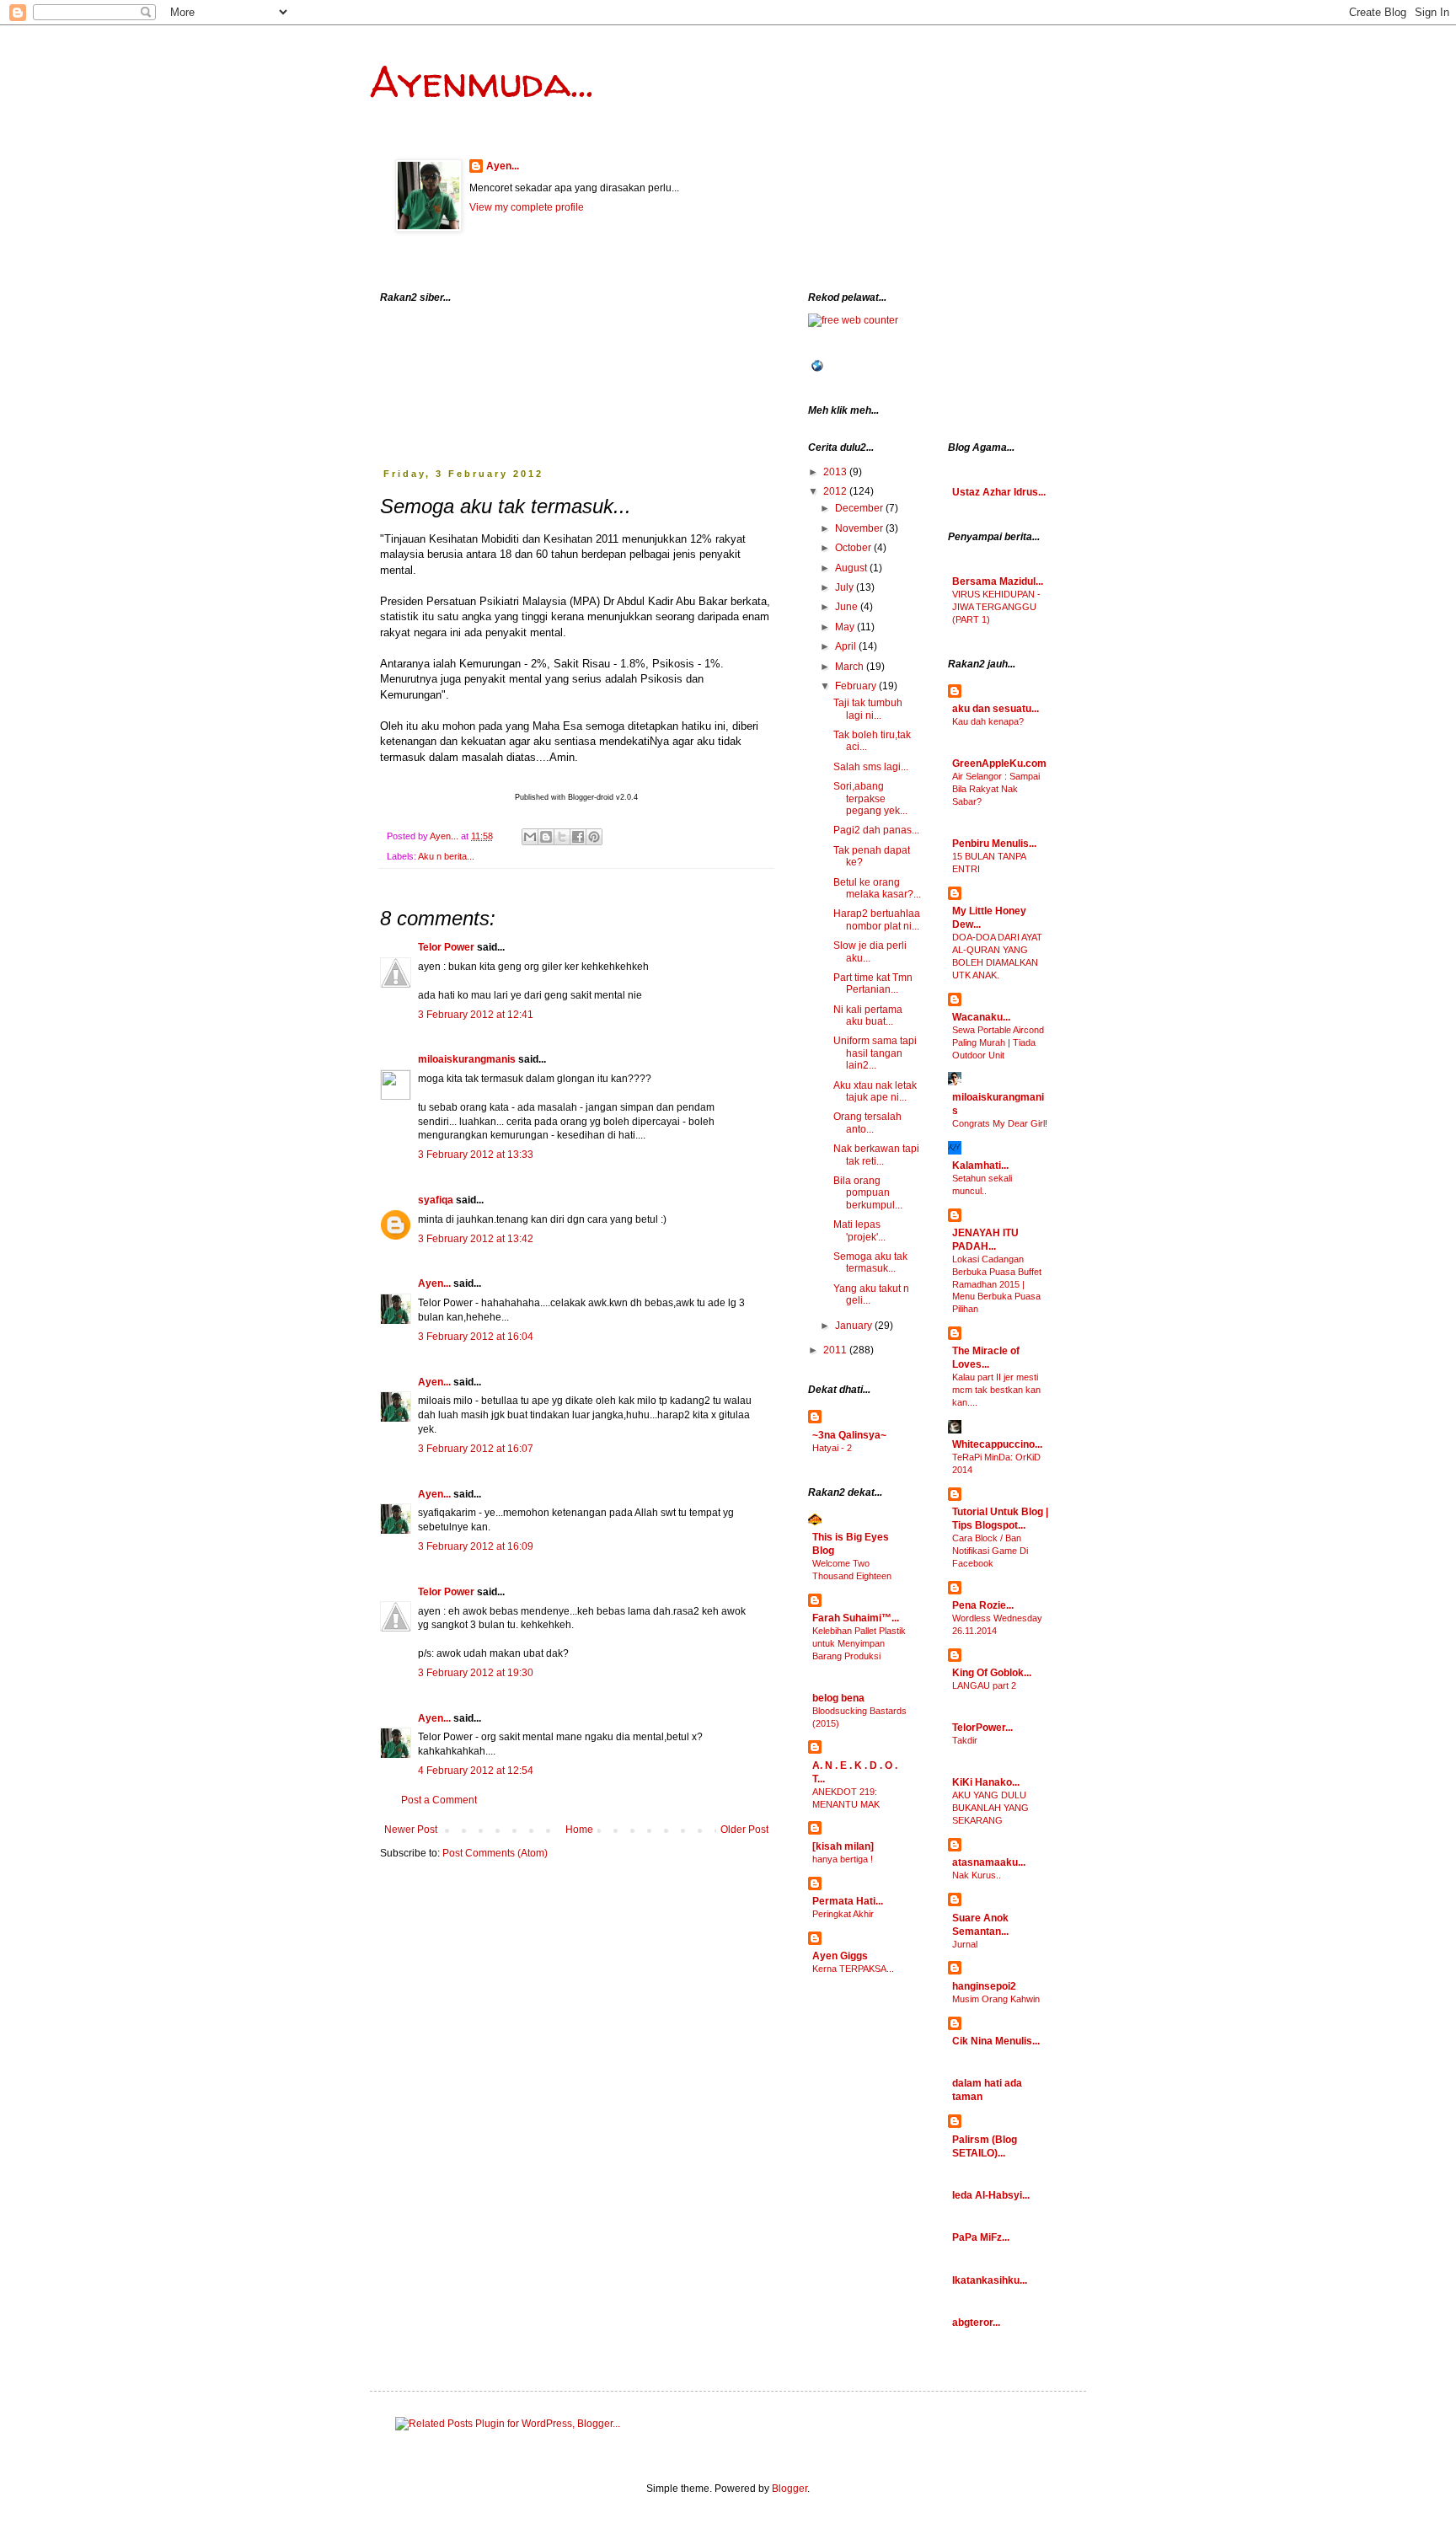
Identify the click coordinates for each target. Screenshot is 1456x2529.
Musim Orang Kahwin (996, 1999)
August (852, 568)
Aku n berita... (446, 856)
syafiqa (436, 1200)
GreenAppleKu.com (999, 764)
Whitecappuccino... (997, 1444)
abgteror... (976, 2323)
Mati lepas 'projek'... (859, 1230)
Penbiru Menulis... (994, 844)
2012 (836, 491)
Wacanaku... (981, 1017)
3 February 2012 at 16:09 (476, 1546)
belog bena (838, 1698)
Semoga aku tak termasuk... (870, 1262)
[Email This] (530, 837)
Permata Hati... (848, 1901)
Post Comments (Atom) (495, 1853)
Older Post (744, 1830)
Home (579, 1830)
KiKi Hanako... (986, 1782)
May (846, 627)
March (851, 667)
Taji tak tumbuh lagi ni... (868, 709)
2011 (836, 1350)
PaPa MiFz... (981, 2237)
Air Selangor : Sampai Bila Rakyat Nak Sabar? (996, 789)
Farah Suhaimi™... (856, 1618)
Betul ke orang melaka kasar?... (877, 888)
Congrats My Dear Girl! (1000, 1123)
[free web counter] (853, 320)
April (847, 646)
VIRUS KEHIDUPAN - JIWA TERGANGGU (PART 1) (996, 607)
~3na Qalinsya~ (849, 1435)
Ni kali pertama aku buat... (868, 1015)
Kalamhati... (980, 1165)
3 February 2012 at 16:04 (476, 1337)
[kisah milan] (843, 1846)
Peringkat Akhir (843, 1914)
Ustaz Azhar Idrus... (999, 492)
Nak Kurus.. (977, 1875)
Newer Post (411, 1830)
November (860, 528)
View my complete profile (527, 207)
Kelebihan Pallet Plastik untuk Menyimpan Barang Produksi (859, 1643)
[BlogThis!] (546, 837)
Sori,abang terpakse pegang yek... (870, 798)
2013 (836, 472)
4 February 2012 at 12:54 (476, 1771)
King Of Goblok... (992, 1673)
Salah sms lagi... (871, 767)
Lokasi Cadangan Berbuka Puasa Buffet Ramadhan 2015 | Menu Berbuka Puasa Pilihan (997, 1284)
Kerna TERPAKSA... (853, 1969)
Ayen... (503, 166)
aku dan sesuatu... (996, 709)
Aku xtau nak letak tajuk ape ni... (875, 1091)
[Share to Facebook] (578, 837)
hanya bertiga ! (843, 1859)
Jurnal (965, 1944)
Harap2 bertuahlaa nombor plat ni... (877, 919)
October (854, 548)
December (860, 508)
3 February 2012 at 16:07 (476, 1449)
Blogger (790, 2489)
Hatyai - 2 (832, 1448)
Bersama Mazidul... (998, 581)
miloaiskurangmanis (467, 1059)
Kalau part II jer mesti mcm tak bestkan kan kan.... (996, 1390)
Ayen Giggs (840, 1956)
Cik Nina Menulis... (996, 2041)
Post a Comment (439, 1800)
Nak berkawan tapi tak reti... (876, 1155)
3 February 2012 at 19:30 (476, 1673)
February (857, 686)
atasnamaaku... (989, 1862)
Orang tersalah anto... (867, 1123)
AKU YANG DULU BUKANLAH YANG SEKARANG (990, 1808)
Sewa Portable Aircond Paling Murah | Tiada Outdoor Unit (998, 1042)
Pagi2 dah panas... (876, 830)
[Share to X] (562, 837)
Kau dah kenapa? (988, 721)
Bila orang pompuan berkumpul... (868, 1193)
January (855, 1326)
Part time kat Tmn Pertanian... (873, 983)
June (848, 607)
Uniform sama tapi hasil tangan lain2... (875, 1053)
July (846, 587)
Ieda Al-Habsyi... (991, 2195)
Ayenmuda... (482, 81)
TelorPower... (982, 1728)
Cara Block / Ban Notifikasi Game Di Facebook (990, 1551)
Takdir (965, 1740)
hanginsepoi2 (984, 1986)
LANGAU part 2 (984, 1685)
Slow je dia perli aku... (870, 951)
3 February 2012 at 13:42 (476, 1239)
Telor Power (446, 947)
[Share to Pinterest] (594, 837)
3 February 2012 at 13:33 (476, 1155)
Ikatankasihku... (990, 2280)
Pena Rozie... (983, 1605)
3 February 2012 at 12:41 (476, 1015)
